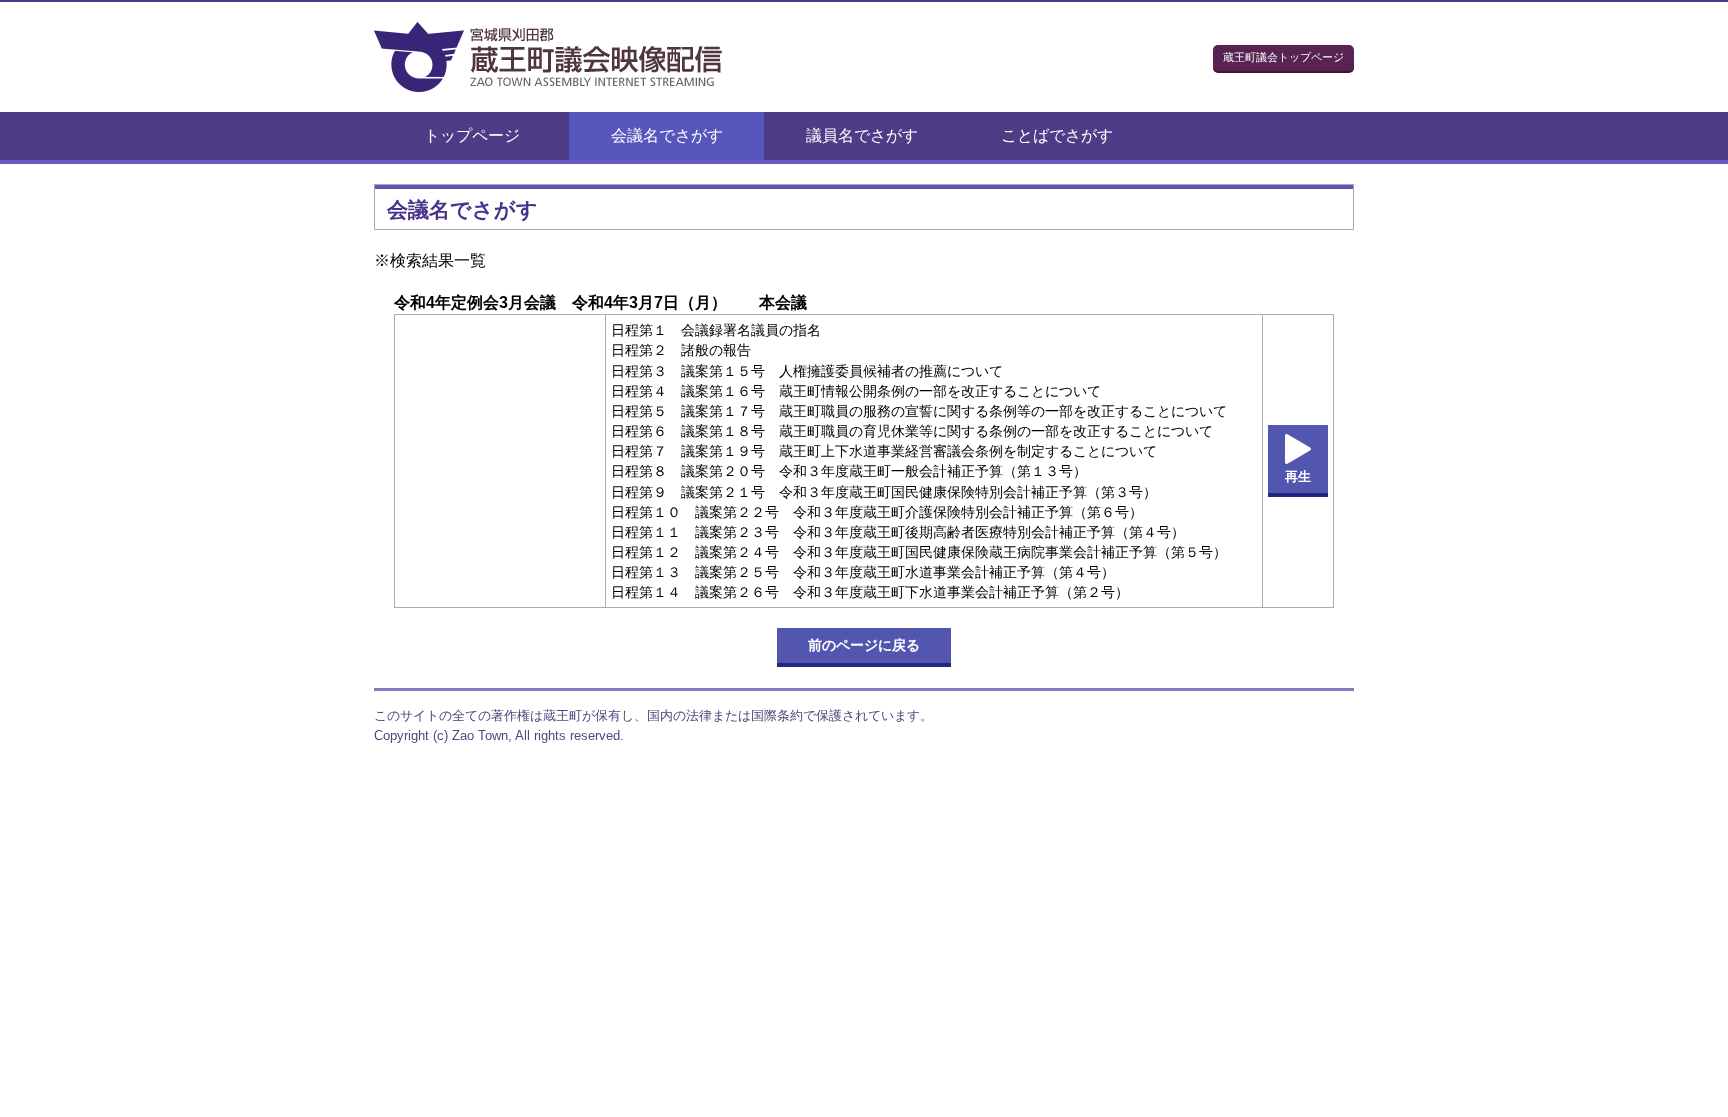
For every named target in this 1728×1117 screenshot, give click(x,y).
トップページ (472, 135)
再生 (1298, 476)
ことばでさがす (1057, 135)
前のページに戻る (864, 645)
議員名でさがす (862, 135)
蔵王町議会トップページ (1283, 57)
